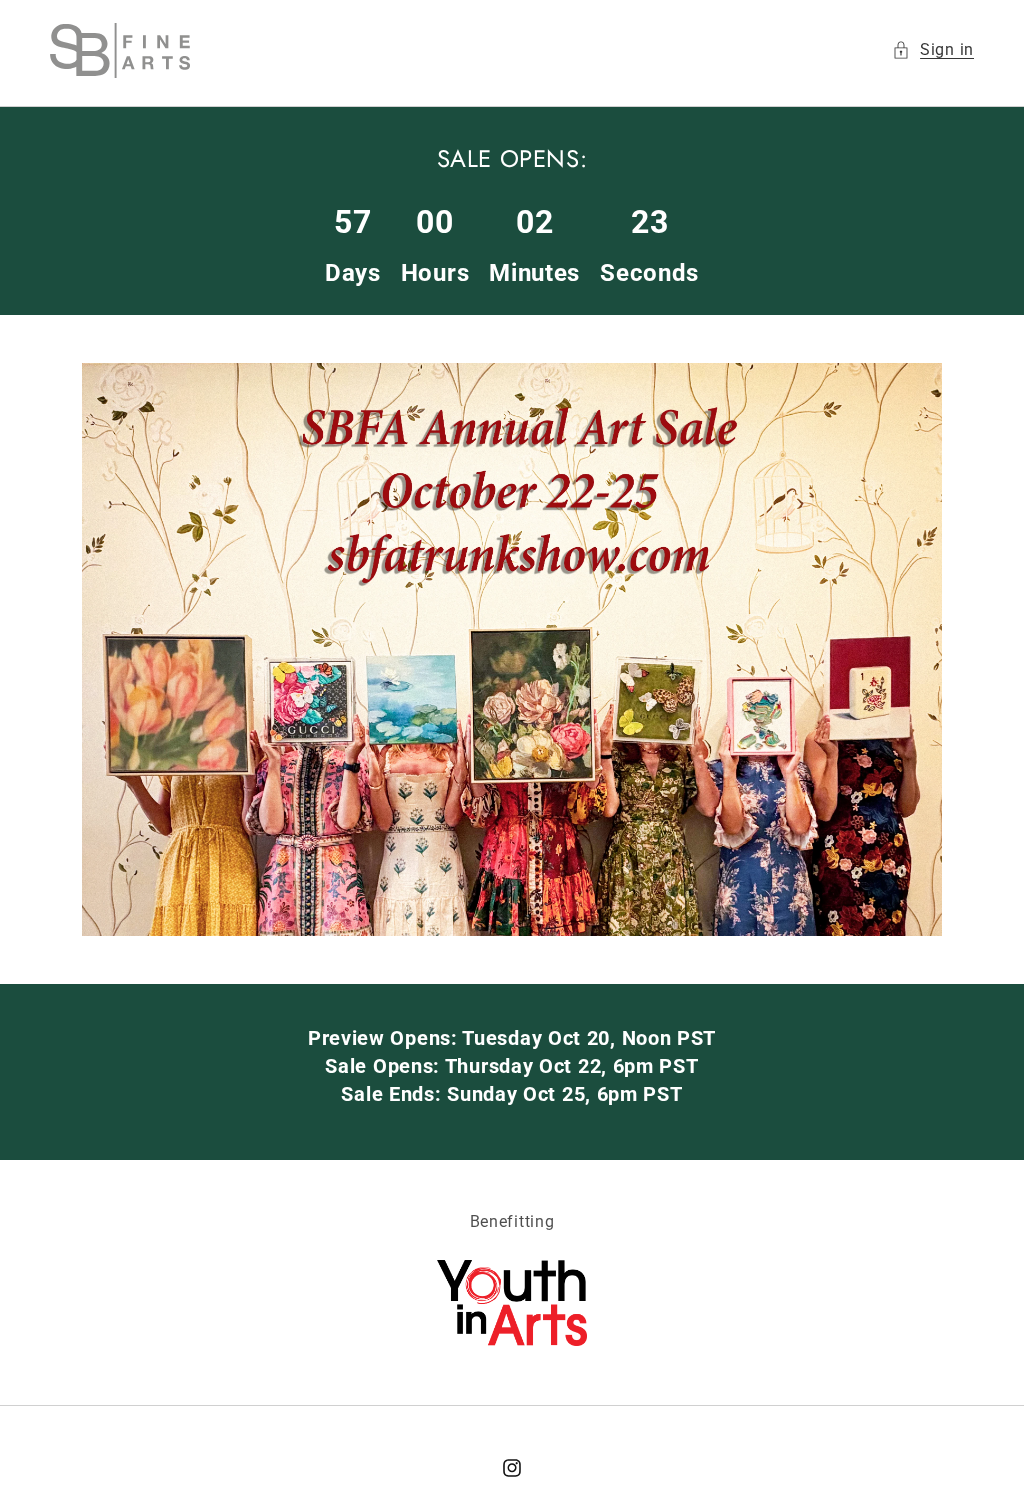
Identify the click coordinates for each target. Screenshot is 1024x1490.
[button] (933, 50)
